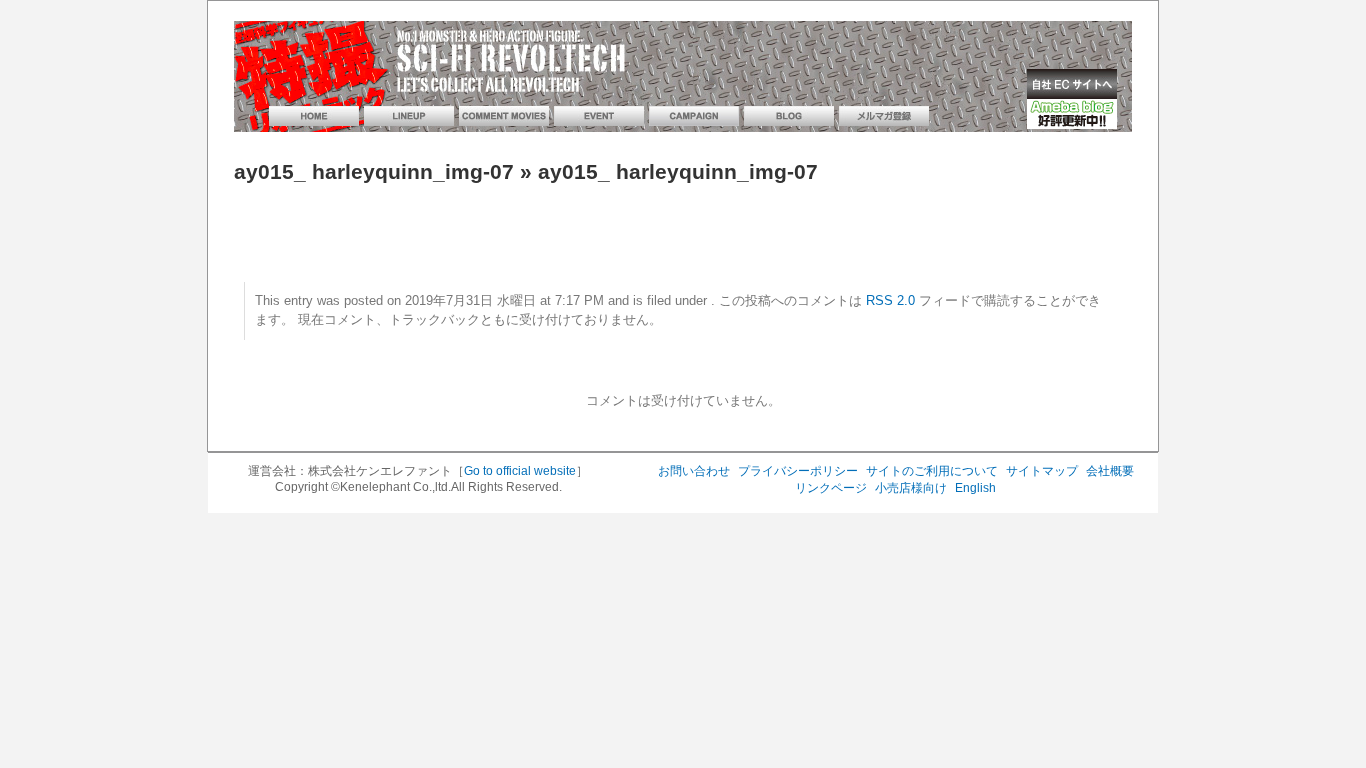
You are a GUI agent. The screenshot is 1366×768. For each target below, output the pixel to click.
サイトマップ (1042, 471)
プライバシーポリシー (798, 471)
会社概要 (1110, 471)
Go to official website (520, 471)
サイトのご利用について (932, 471)
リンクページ (831, 488)
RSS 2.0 (890, 301)
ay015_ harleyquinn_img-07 (374, 172)
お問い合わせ (694, 471)
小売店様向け (911, 488)
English (975, 488)
